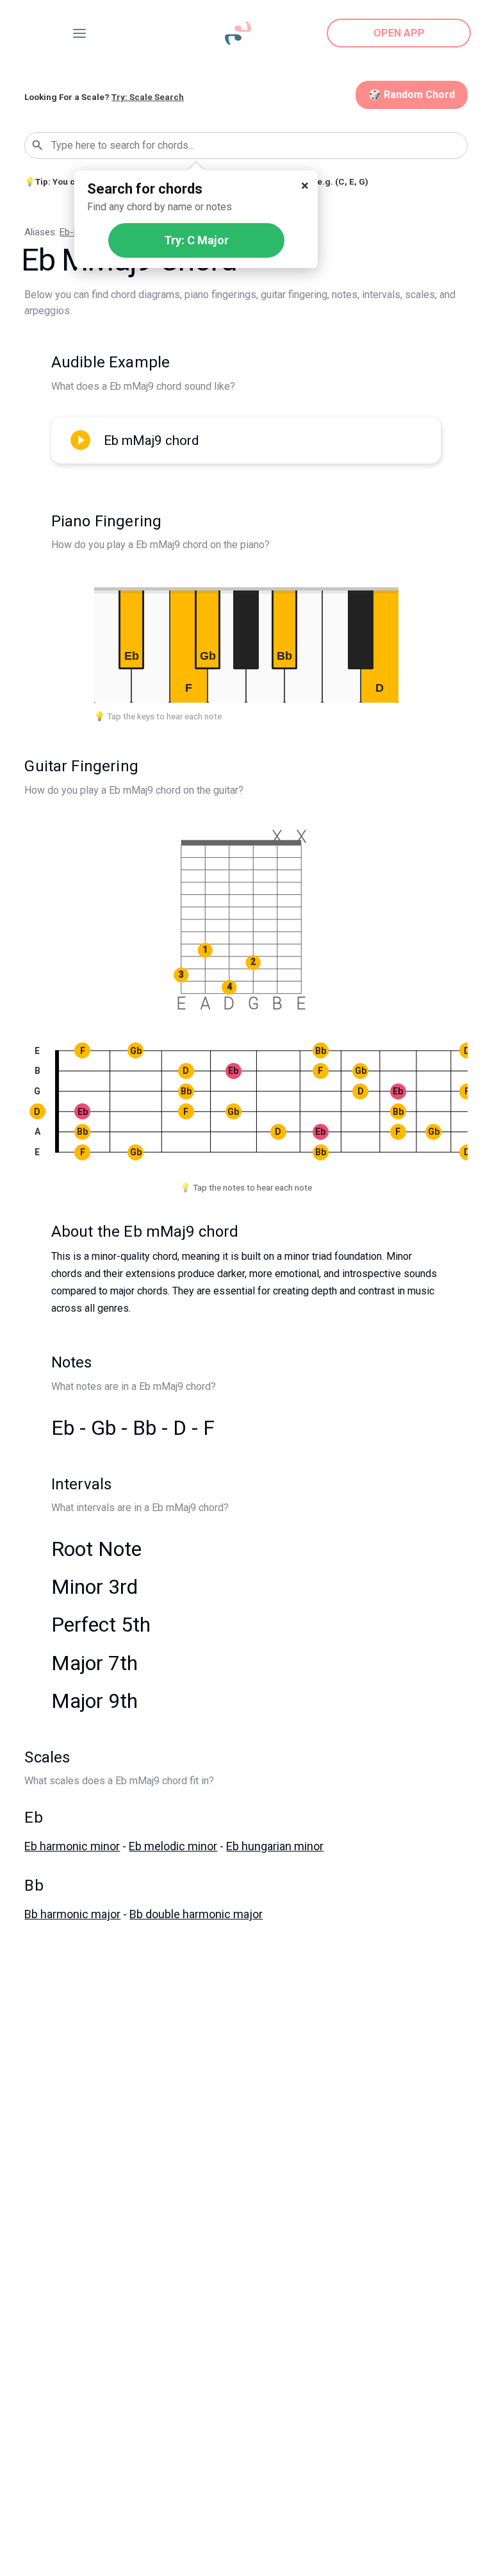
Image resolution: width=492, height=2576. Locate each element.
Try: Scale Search (148, 97)
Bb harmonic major (72, 1914)
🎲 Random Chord (412, 95)
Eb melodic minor (173, 1846)
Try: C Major (196, 240)
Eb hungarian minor (275, 1846)
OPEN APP (399, 33)
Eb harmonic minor (72, 1846)
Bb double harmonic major (196, 1914)
